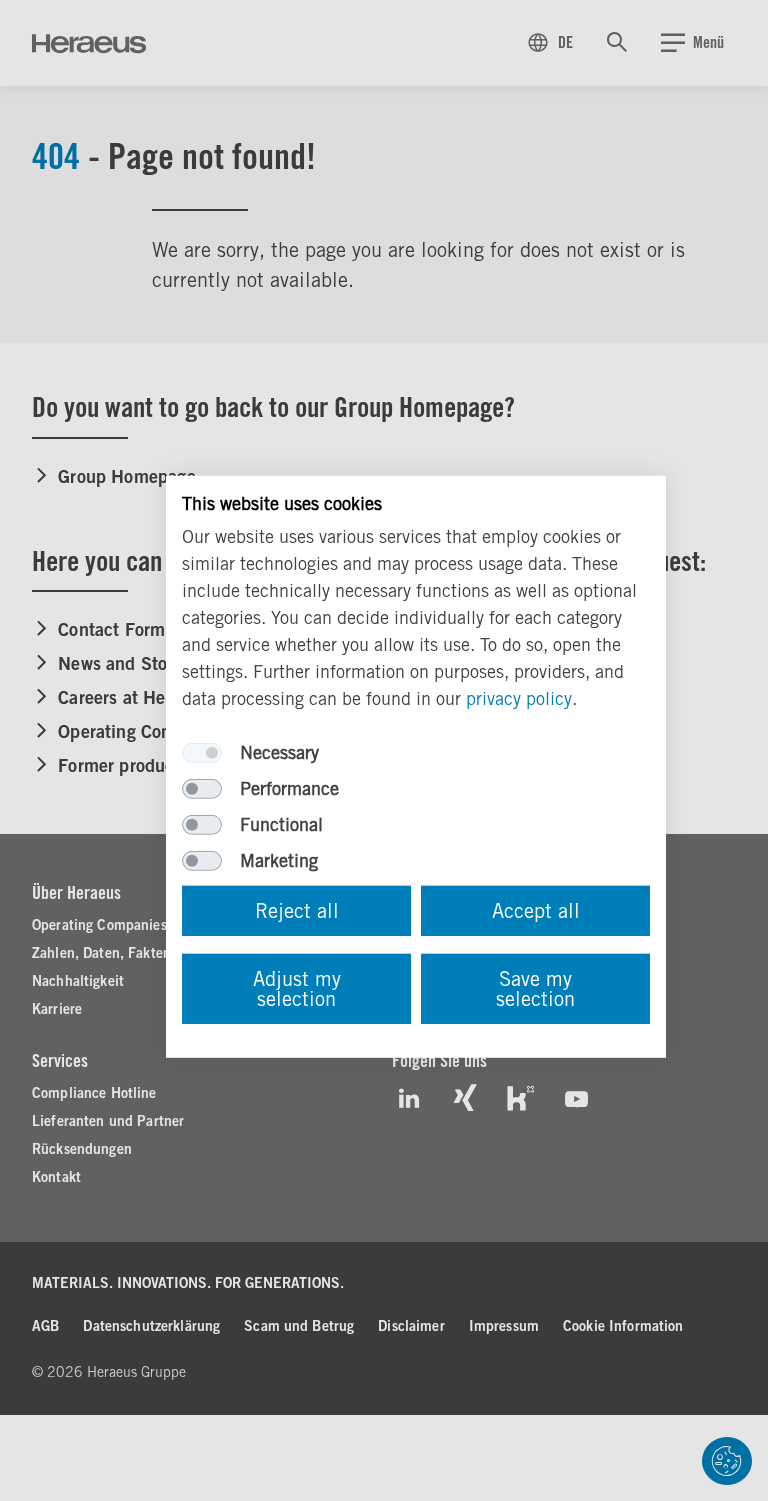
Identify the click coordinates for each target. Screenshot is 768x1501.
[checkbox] (202, 753)
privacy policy (519, 698)
